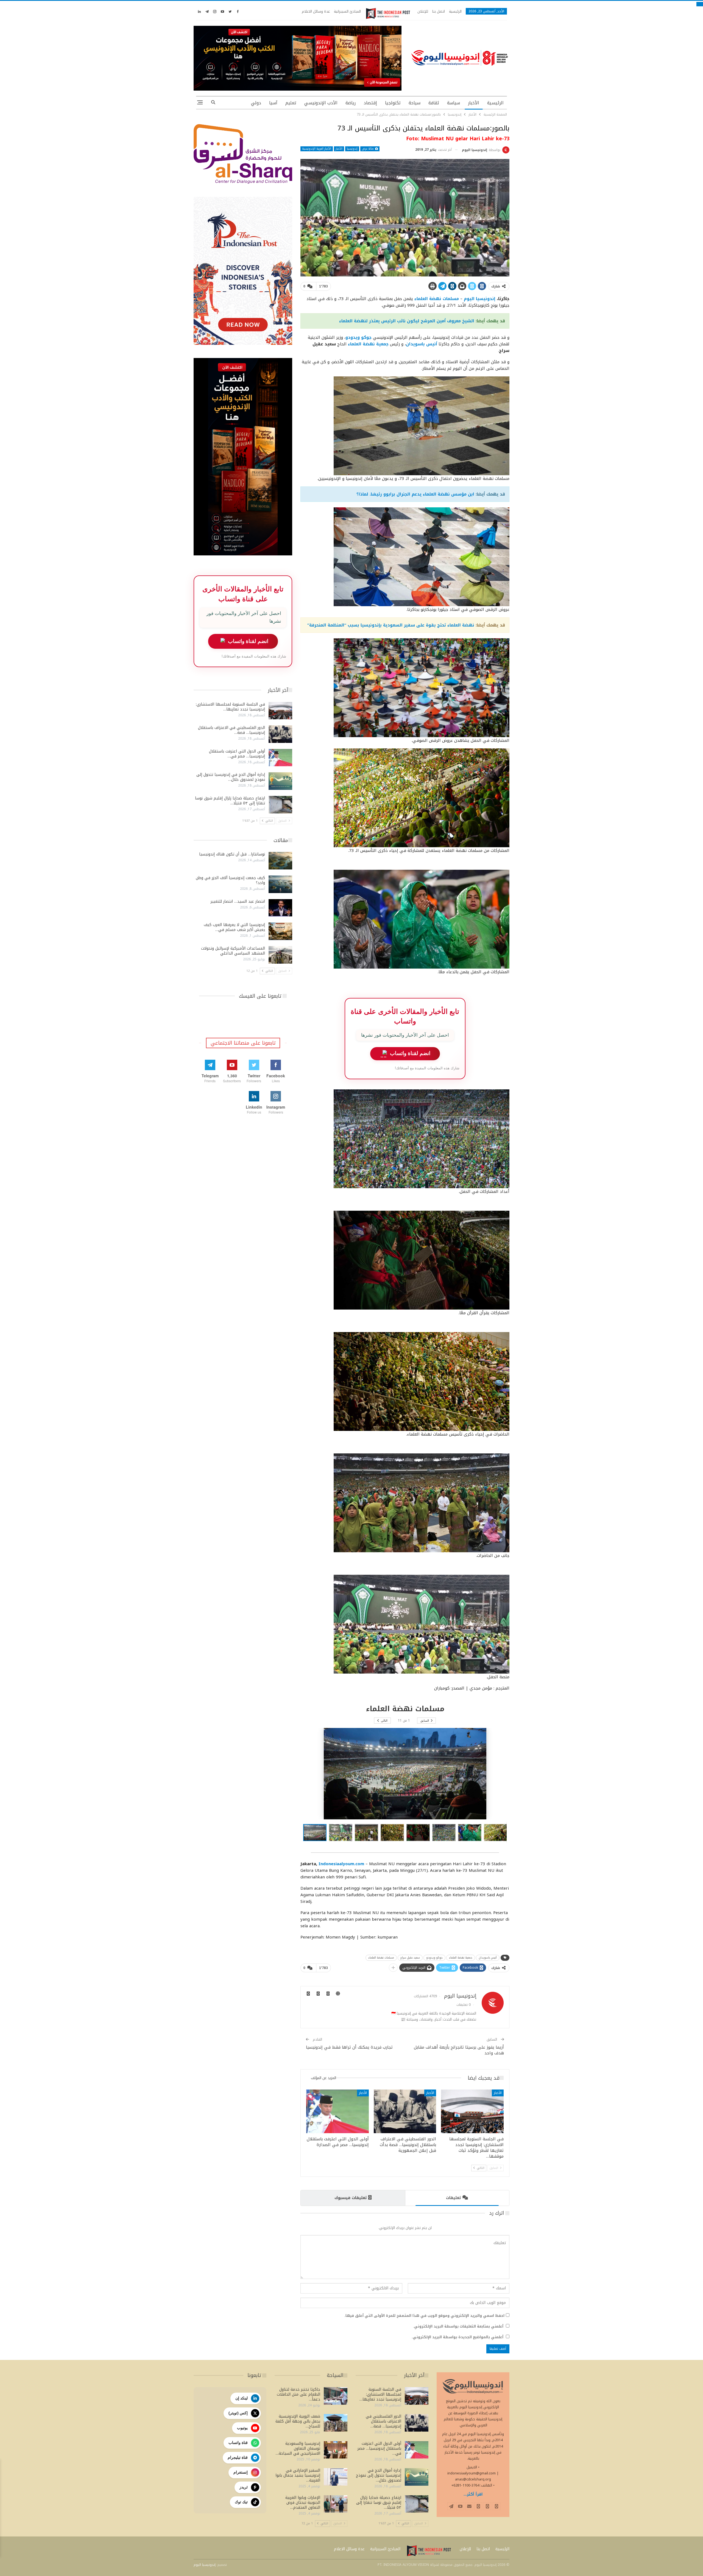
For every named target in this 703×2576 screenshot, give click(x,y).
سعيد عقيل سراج (410, 1958)
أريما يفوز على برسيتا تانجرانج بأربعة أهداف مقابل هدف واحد (459, 2050)
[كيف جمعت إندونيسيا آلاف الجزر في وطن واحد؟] (280, 884)
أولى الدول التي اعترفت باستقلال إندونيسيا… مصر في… (237, 754)
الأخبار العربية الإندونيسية (317, 149)
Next (508, 218)
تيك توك (241, 2502)
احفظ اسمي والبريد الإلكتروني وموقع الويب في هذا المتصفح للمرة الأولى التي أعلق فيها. (424, 2316)
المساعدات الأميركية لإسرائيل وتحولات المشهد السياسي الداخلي (233, 951)
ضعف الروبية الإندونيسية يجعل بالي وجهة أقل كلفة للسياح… (298, 2421)
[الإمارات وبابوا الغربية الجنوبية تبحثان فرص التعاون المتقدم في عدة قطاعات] (336, 2504)
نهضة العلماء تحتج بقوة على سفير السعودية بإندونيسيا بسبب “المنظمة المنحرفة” (391, 625)
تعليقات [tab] (453, 2198)
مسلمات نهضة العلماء (381, 1958)
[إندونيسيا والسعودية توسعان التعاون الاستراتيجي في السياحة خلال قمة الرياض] (336, 2450)
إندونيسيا (352, 149)
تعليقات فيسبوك (351, 2198)
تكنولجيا (393, 103)
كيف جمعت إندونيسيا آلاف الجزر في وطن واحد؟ (230, 880)
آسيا (273, 103)
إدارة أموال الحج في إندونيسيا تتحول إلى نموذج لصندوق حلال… (231, 777)
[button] (342, 1833)
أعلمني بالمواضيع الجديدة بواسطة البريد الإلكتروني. (457, 2337)
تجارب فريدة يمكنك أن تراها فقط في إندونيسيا (349, 2047)
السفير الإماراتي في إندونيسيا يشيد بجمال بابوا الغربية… (298, 2475)
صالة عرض (368, 149)
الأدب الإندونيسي (321, 103)
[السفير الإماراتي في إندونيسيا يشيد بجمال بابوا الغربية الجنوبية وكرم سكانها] (336, 2477)
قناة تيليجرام (238, 2457)
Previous (302, 218)
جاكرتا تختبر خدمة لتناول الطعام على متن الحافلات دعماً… (299, 2394)
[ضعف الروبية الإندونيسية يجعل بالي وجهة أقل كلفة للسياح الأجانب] (336, 2423)
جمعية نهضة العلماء (461, 1958)
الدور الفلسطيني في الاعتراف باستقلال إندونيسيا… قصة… (231, 730)
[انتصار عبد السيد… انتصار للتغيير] (280, 908)
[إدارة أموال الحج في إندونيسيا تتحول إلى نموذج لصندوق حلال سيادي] (280, 781)
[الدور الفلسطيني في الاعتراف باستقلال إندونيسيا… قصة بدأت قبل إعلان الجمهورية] (405, 2111)
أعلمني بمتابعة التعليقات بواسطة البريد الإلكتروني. (458, 2326)
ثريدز (244, 2487)
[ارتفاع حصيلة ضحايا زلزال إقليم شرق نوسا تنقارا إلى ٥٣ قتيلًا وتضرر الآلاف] (280, 805)
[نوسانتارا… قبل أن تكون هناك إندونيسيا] (280, 861)
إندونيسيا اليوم (480, 299)
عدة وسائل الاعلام (316, 11)
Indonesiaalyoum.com (341, 1864)
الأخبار (474, 103)
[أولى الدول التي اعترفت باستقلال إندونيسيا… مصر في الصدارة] (337, 2111)
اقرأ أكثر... (473, 2494)
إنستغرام (241, 2472)
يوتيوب (242, 2428)
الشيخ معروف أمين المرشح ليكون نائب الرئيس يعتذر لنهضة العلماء (407, 321)
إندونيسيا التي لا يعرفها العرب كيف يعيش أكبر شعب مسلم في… (234, 927)
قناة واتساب (238, 2443)
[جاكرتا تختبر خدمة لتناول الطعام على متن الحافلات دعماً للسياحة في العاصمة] (336, 2396)
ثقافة (434, 103)
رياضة (351, 103)
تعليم (291, 103)
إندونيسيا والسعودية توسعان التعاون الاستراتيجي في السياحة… (298, 2448)
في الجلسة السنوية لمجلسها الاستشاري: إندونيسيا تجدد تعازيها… (230, 707)
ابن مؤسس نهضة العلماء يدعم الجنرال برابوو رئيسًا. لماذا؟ (415, 494)
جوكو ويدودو (434, 1958)
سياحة (415, 103)
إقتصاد (370, 103)
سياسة (454, 103)
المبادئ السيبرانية (347, 11)
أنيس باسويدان (488, 1958)
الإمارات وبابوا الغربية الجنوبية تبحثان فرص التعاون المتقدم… (303, 2503)
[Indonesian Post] (388, 13)
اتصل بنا (439, 11)
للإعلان (423, 11)
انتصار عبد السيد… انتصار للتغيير (238, 901)
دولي (256, 103)
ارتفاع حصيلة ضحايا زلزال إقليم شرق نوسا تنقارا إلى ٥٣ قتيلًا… (230, 801)
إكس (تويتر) (238, 2413)
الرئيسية (455, 11)
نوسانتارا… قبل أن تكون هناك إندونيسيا (232, 854)
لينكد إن (242, 2398)
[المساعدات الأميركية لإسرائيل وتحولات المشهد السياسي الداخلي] (280, 955)
